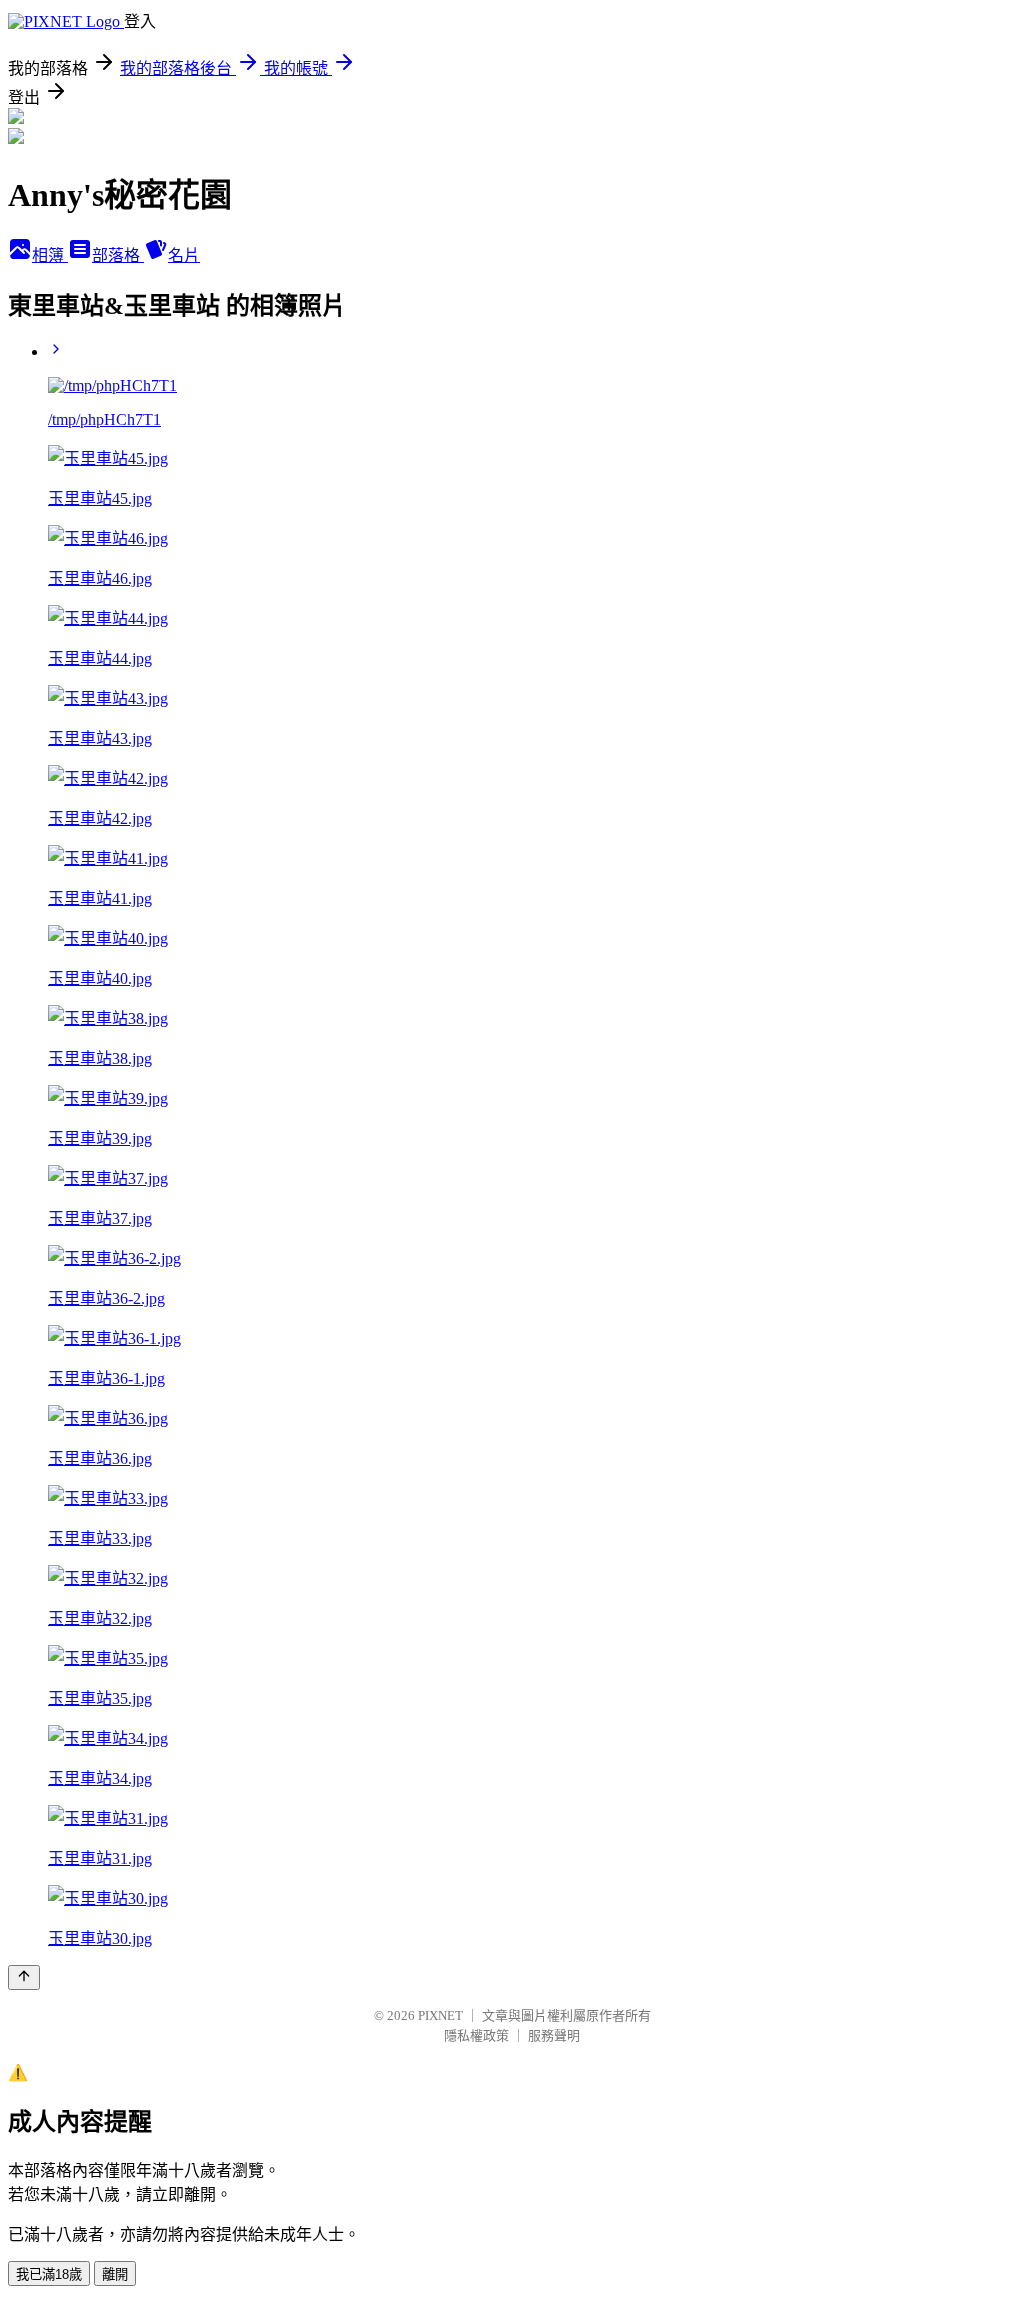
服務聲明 (554, 2035)
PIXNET (440, 2015)
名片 (184, 255)
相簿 (50, 255)
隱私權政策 (476, 2035)
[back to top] (24, 1977)
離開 (115, 2274)
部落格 (118, 255)
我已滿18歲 (49, 2274)
